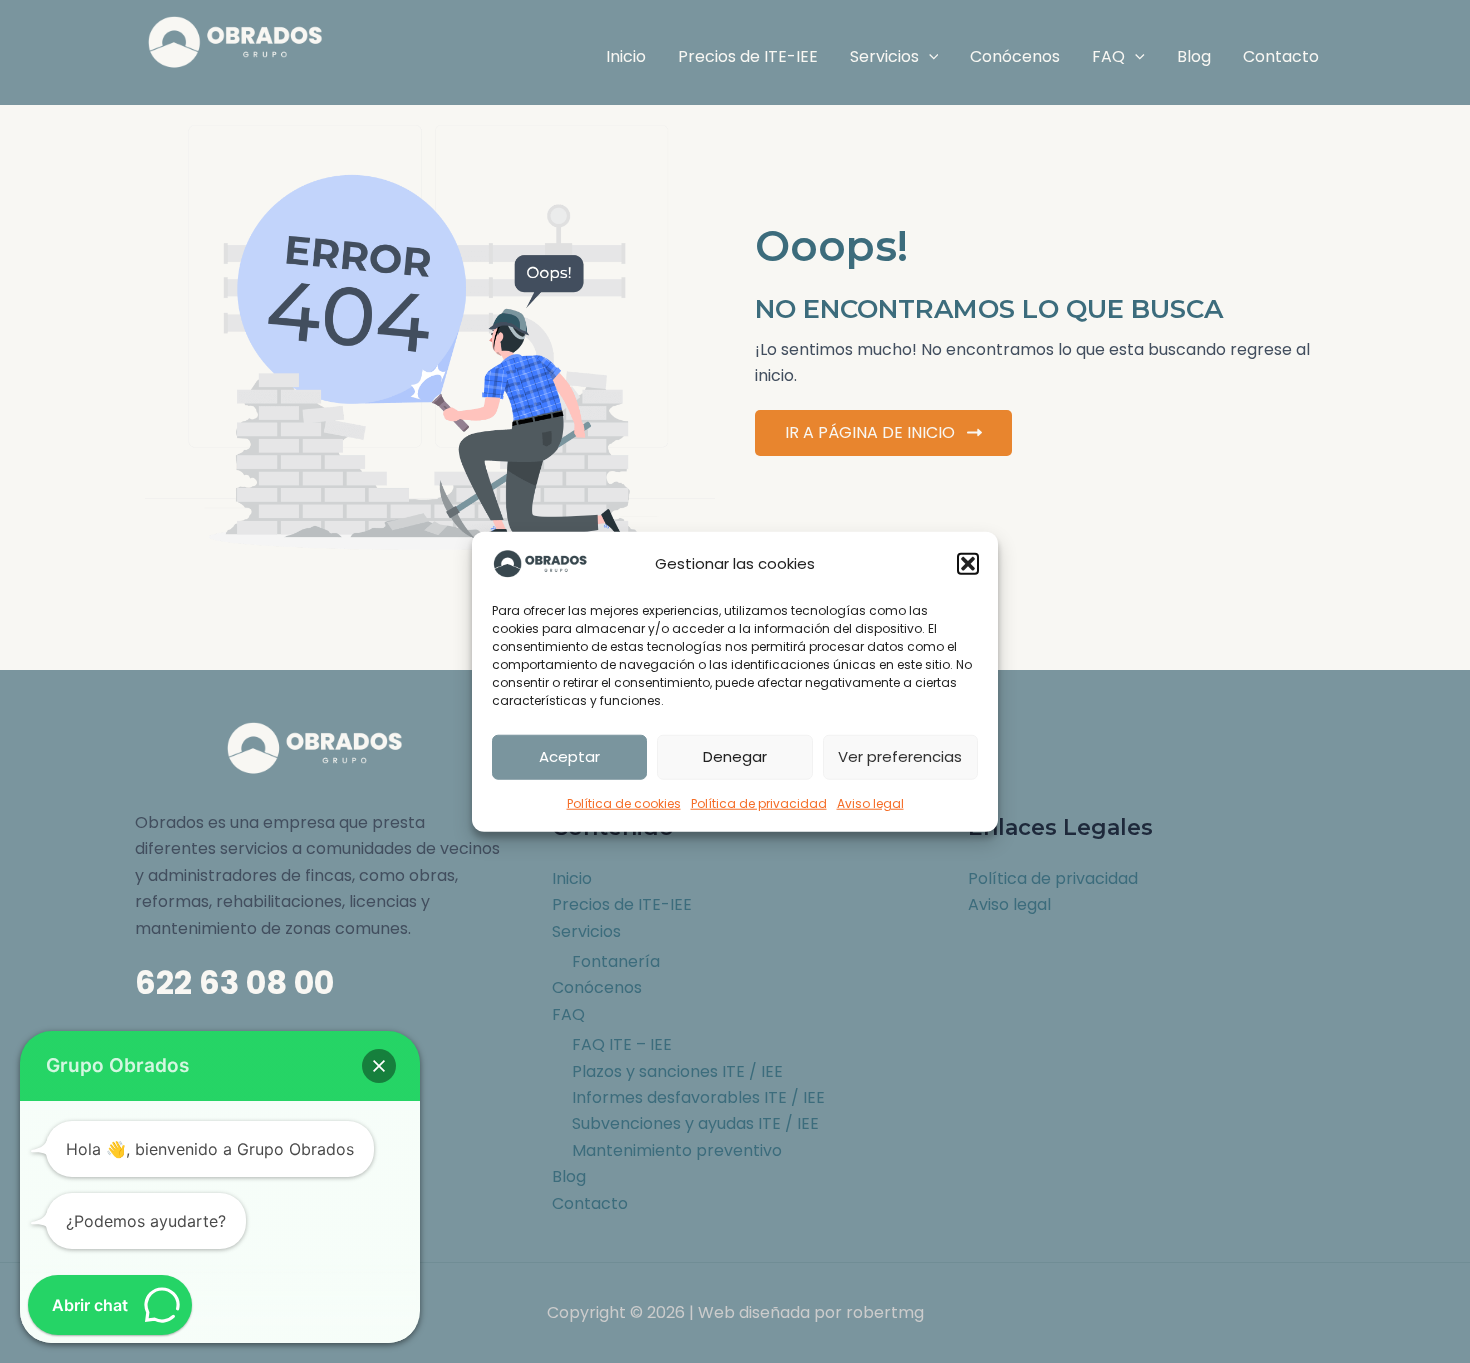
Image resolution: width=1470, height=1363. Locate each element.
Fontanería (616, 961)
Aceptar (569, 756)
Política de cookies (624, 802)
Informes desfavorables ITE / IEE (698, 1097)
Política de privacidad (759, 802)
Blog (569, 1176)
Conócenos (597, 987)
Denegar (735, 756)
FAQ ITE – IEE (622, 1044)
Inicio (572, 878)
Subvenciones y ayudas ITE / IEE (695, 1123)
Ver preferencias (900, 756)
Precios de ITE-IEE (622, 904)
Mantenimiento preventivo (677, 1150)
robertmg (885, 1312)
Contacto (590, 1203)
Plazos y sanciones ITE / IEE (677, 1071)
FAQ (568, 1014)
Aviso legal (870, 802)
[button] (968, 564)
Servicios (586, 931)
